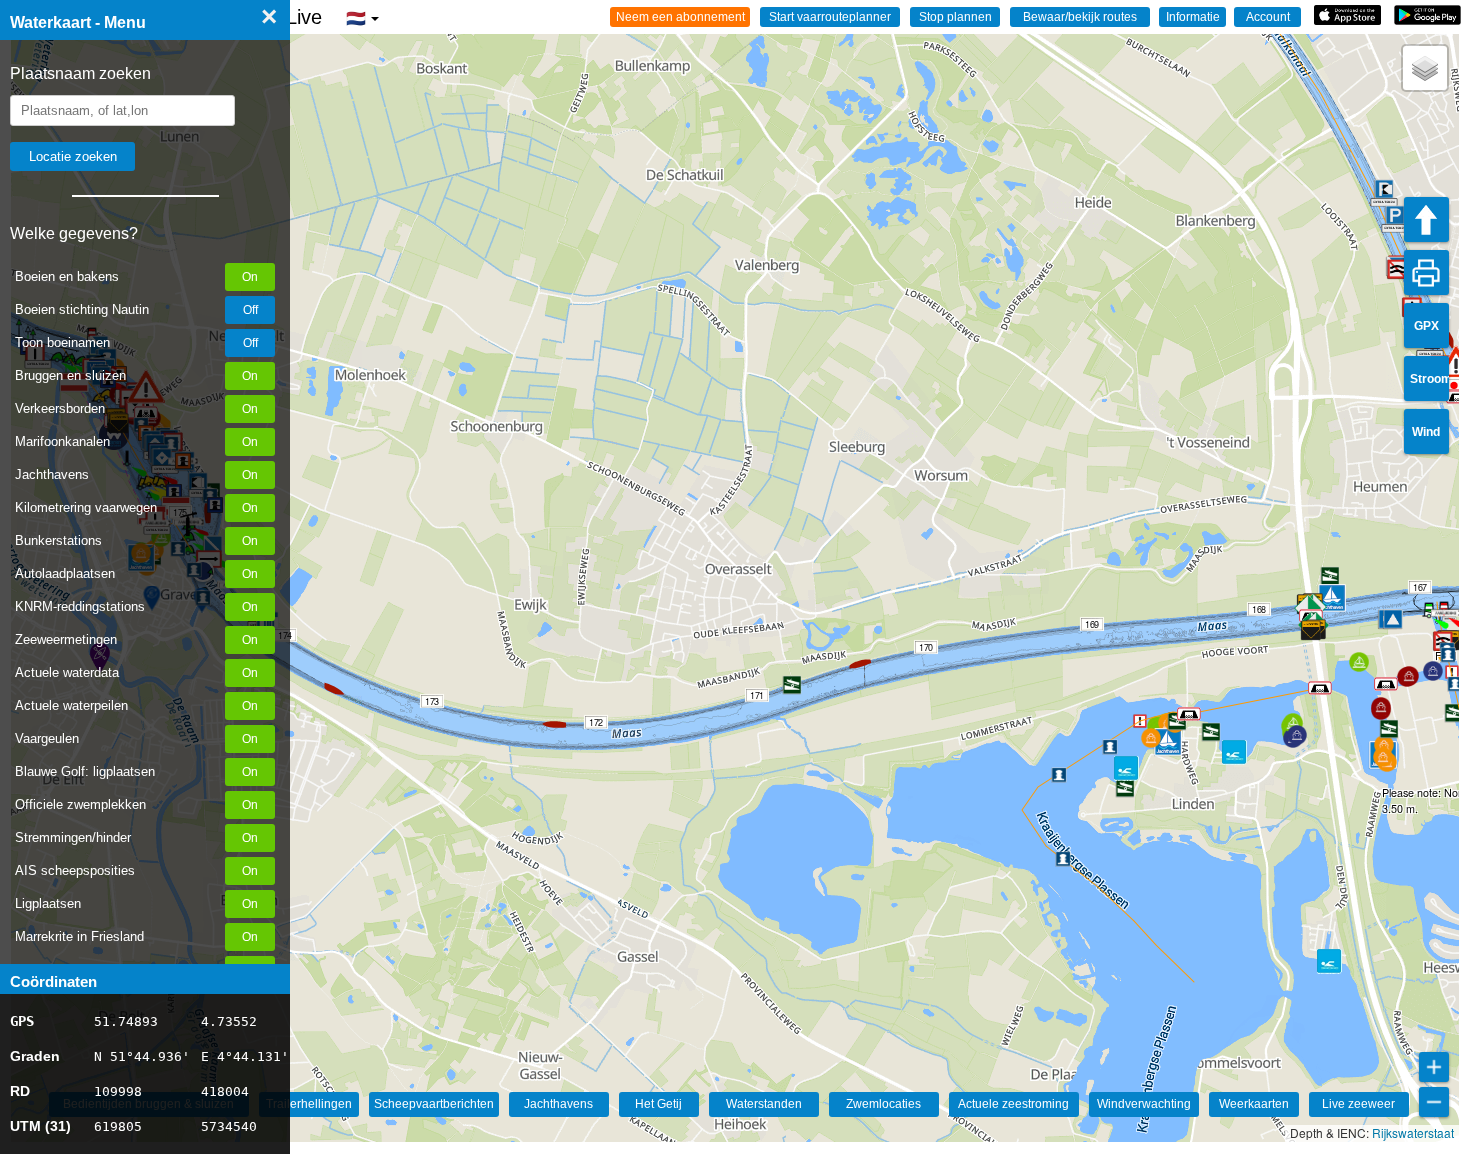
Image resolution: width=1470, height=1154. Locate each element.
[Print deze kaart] (1426, 272)
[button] (1429, 616)
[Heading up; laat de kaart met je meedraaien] (1426, 219)
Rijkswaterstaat (1413, 1132)
